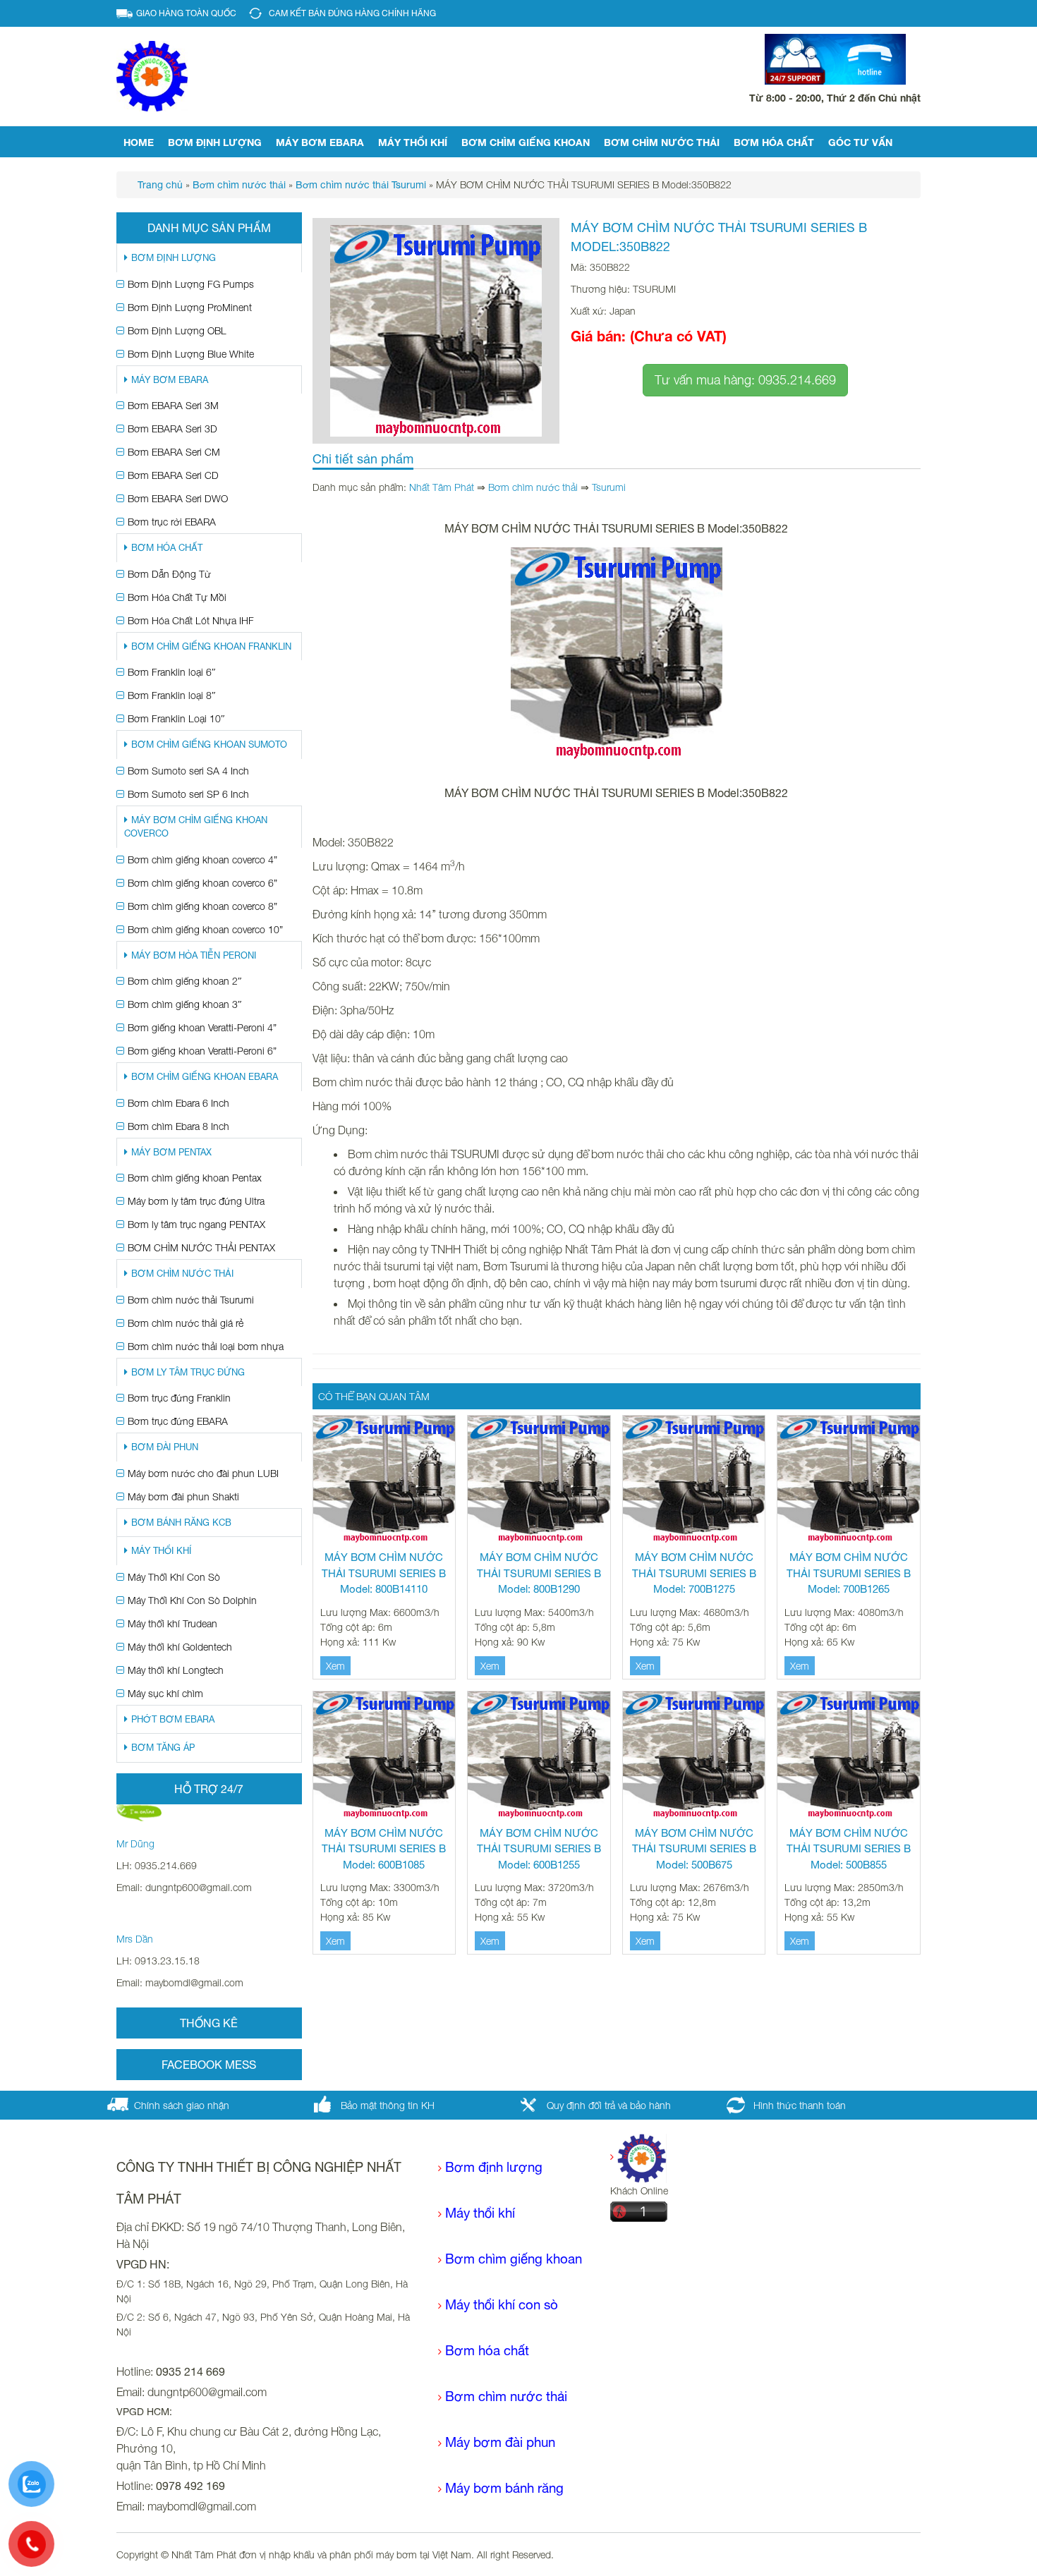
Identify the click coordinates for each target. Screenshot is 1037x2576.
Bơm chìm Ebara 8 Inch (178, 1126)
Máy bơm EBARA (320, 142)
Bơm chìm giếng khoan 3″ (185, 1004)
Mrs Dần (135, 1939)
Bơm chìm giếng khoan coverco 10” (205, 929)
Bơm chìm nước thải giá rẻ (186, 1323)
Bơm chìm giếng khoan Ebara (205, 1077)
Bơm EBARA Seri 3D (172, 429)
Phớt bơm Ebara (173, 1719)
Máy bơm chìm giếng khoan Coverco (196, 827)
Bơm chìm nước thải (662, 142)
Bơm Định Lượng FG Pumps (191, 284)
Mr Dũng (135, 1843)
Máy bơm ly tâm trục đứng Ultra (196, 1201)
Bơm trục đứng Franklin (179, 1398)
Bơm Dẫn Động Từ (169, 574)
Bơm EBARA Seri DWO (178, 498)
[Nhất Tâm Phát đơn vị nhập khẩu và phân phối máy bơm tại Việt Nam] (152, 75)
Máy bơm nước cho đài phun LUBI (203, 1473)
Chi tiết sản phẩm (363, 459)
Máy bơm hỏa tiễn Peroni (194, 955)
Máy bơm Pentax (171, 1152)
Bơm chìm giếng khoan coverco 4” (202, 859)
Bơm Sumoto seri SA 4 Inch (188, 771)
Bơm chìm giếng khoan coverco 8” (202, 906)
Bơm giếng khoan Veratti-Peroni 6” (202, 1051)
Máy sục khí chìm (165, 1693)
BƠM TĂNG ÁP (163, 1748)
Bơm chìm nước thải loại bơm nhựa (206, 1346)
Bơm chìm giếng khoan (526, 142)
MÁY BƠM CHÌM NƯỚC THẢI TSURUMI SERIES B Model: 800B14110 (384, 1573)
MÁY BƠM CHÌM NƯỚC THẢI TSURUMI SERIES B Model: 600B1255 (539, 1849)
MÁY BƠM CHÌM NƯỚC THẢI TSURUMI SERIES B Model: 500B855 (849, 1849)
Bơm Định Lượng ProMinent (190, 307)
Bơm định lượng (215, 142)
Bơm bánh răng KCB (181, 1523)
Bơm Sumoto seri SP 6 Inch (188, 794)
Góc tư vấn (860, 142)
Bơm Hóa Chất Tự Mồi (177, 597)
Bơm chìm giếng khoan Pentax (195, 1178)
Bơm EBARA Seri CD (173, 475)
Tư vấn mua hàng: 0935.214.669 (745, 380)
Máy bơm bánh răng (504, 2488)
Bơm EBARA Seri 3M (173, 405)
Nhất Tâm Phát (442, 487)
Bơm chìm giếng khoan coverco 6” (202, 883)
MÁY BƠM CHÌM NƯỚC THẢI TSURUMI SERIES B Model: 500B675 (694, 1849)
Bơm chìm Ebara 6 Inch (178, 1103)
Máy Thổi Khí (413, 142)
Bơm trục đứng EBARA (178, 1421)
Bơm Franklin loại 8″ (172, 695)
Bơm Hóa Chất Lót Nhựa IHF (191, 620)
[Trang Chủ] (638, 2157)
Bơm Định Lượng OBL (177, 330)
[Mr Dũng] (139, 1812)
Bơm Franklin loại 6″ (172, 672)
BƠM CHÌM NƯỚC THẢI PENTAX (201, 1247)
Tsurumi (609, 487)
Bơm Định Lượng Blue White (191, 354)
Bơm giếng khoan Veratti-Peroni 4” (202, 1027)
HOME (139, 142)
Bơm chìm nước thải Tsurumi (191, 1300)
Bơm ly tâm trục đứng (188, 1372)
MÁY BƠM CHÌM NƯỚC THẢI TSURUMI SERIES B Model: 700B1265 (849, 1573)
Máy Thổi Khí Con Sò (174, 1577)
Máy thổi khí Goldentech (180, 1647)
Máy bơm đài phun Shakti (183, 1496)
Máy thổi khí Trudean (172, 1623)
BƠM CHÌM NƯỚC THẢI (182, 1274)
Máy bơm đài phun (500, 2442)
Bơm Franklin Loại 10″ (176, 718)
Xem (335, 1666)
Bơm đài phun (165, 1447)
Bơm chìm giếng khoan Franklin (211, 646)
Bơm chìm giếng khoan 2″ (185, 981)
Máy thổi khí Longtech (176, 1670)
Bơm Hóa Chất (774, 142)
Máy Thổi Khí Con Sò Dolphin (192, 1600)
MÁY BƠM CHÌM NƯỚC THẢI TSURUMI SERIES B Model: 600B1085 (384, 1849)
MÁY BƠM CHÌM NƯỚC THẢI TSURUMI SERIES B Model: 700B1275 (694, 1573)
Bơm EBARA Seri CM (174, 452)
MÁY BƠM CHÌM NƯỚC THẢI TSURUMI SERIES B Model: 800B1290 (539, 1573)
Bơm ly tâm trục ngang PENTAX (196, 1224)
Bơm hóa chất (487, 2350)
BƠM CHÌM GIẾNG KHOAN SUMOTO (209, 745)
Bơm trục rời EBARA (172, 522)
